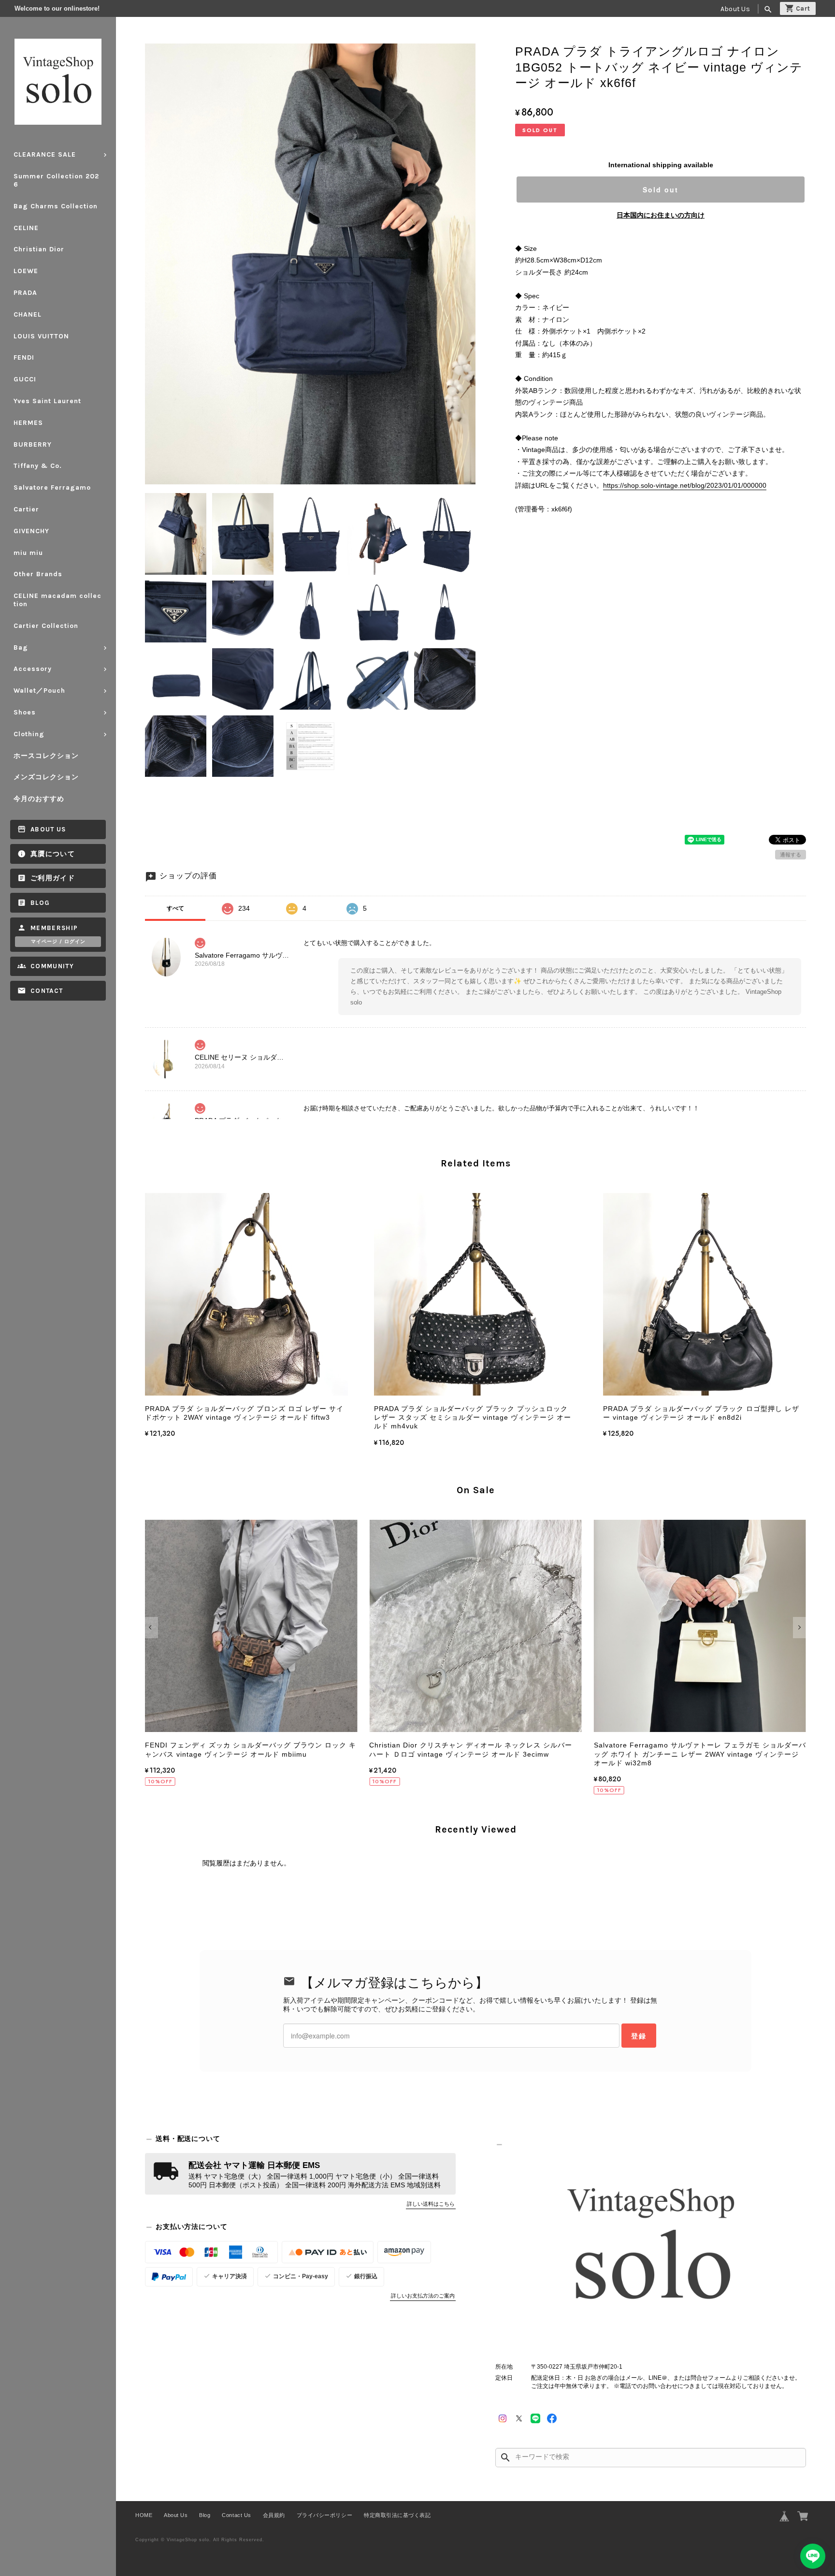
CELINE (26, 228)
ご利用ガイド (53, 878)
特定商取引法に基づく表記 (397, 2515)
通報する (791, 855)
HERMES (28, 423)
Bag (21, 648)
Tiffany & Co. (38, 466)
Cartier (26, 509)
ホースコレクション (46, 756)
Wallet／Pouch (39, 691)
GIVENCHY (31, 531)
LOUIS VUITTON (41, 336)
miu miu (28, 553)
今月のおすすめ (39, 799)
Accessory (33, 669)
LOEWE (26, 271)
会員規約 (274, 2515)
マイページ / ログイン (58, 942)
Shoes (25, 712)
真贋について (53, 854)
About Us (735, 9)
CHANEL (28, 314)
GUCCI (25, 379)
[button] (151, 1628)
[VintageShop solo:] (651, 2248)
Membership (54, 928)
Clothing (29, 734)
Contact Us (236, 2515)
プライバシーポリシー (324, 2515)
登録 (639, 2036)
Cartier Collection (46, 626)
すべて (175, 908)
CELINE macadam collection (58, 600)
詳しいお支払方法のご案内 (423, 2296)
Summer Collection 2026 (56, 180)
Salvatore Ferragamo (52, 488)
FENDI (24, 357)
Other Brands (38, 574)
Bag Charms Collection (56, 206)
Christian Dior (39, 249)
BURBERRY (33, 444)
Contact (47, 991)
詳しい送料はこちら (431, 2204)
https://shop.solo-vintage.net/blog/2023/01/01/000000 (685, 485)
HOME (144, 2515)
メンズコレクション (46, 777)
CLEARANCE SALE (45, 154)
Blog (40, 903)
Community (52, 966)
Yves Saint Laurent (47, 401)
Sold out (661, 189)
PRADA (25, 293)
